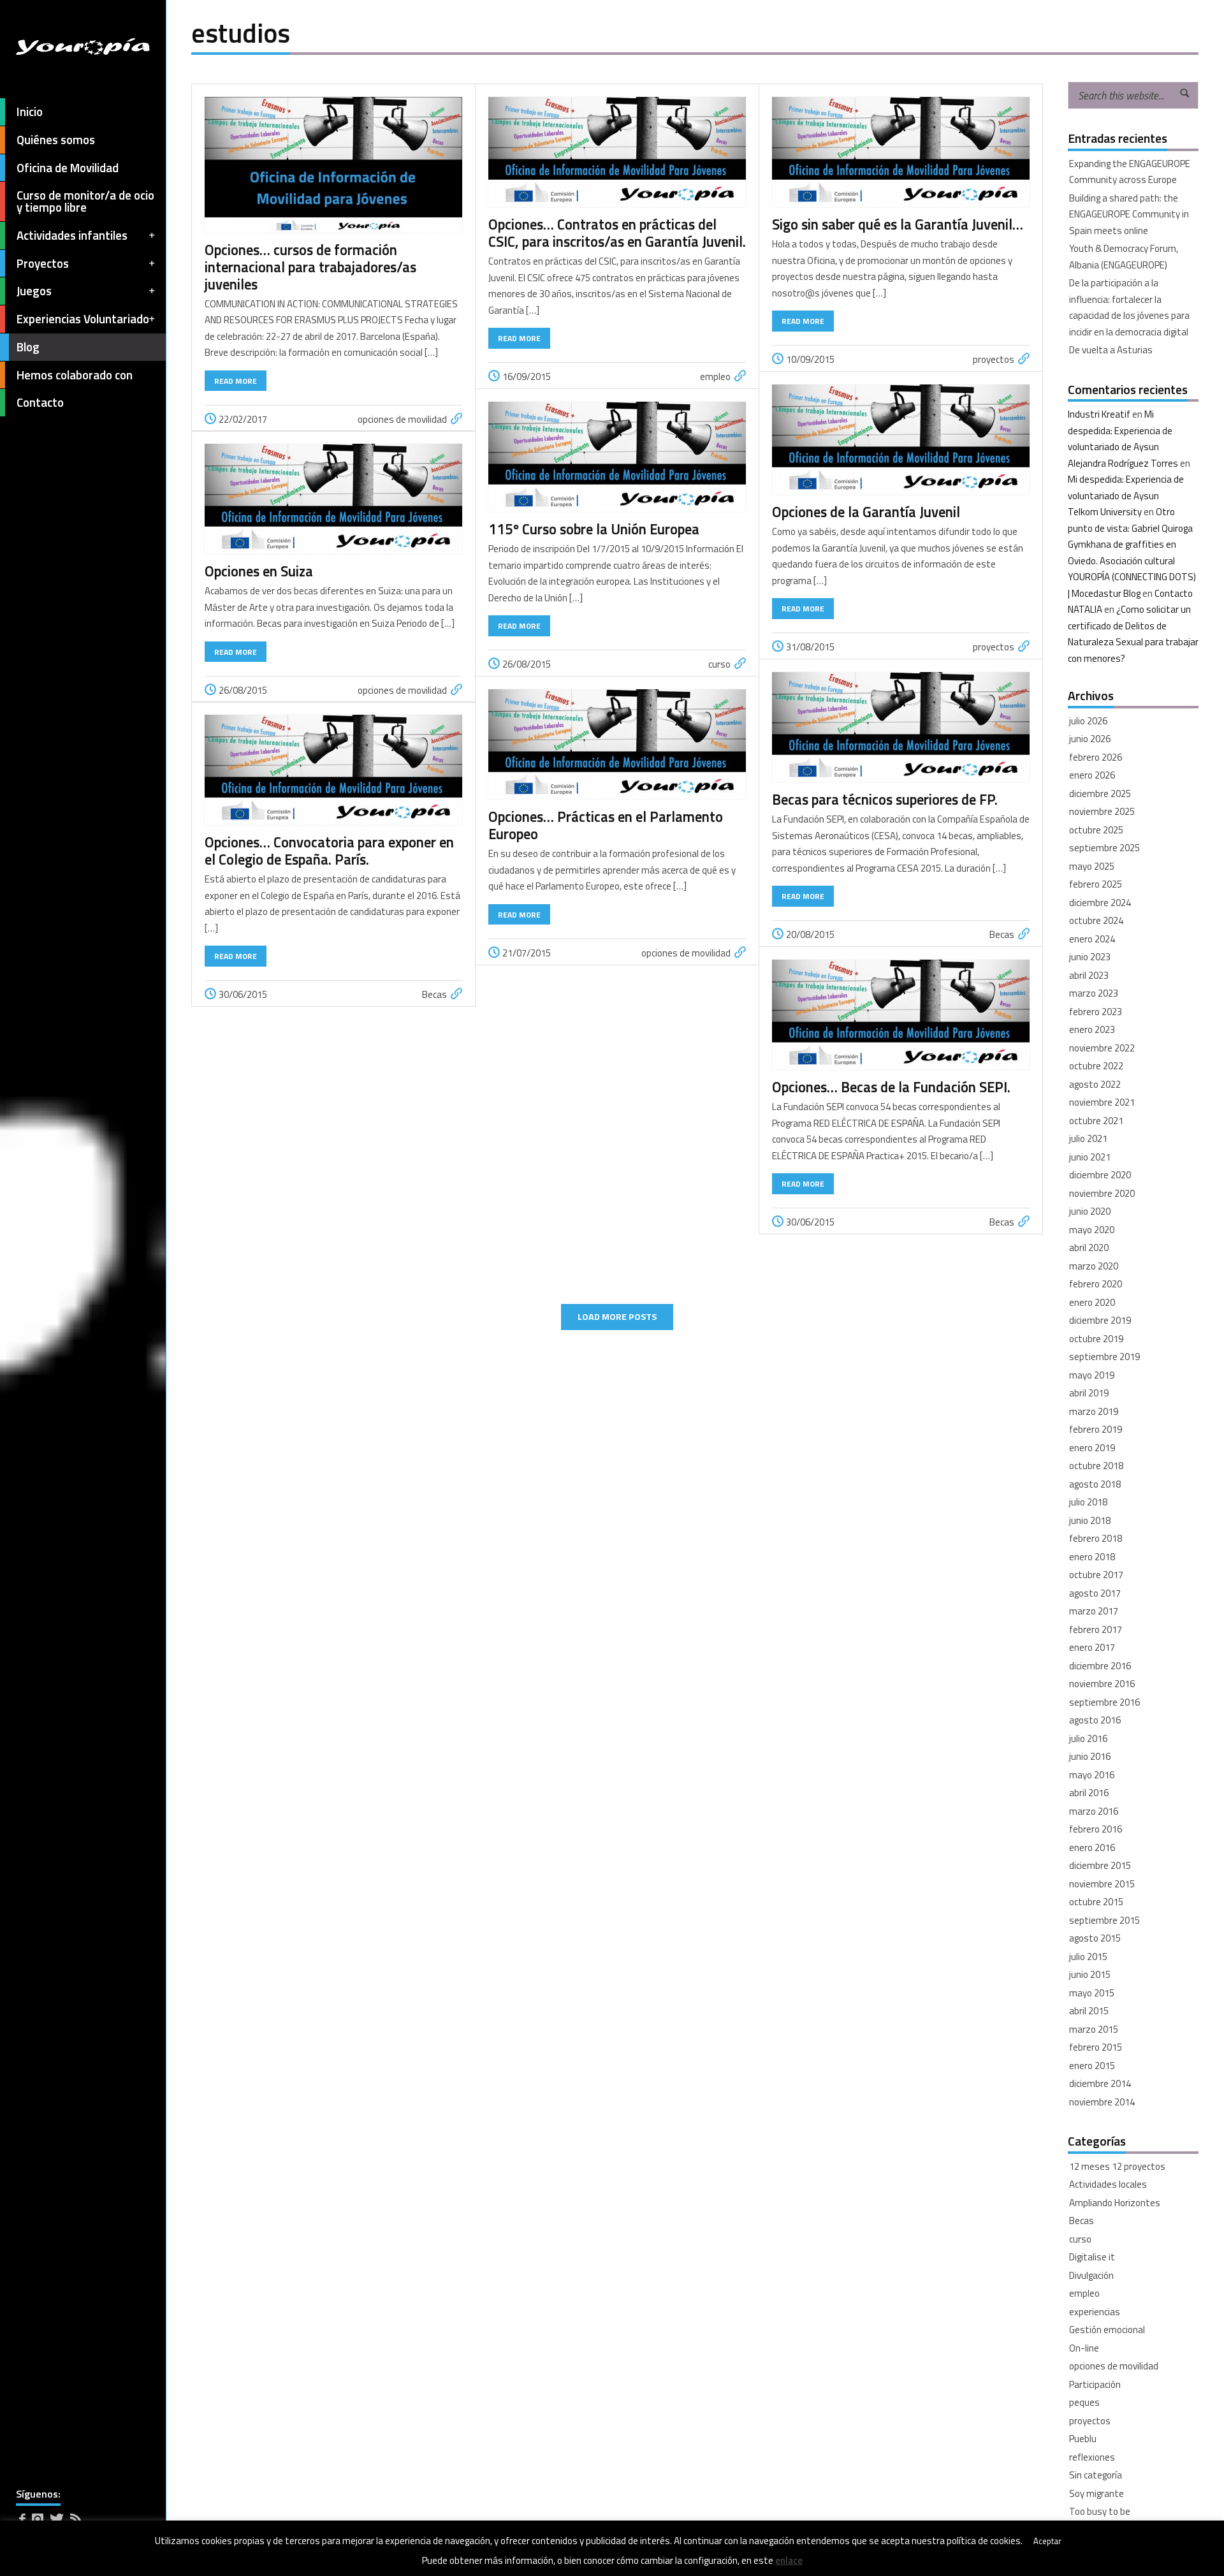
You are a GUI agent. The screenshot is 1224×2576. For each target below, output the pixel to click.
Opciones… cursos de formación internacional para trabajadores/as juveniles (310, 267)
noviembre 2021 (1102, 1102)
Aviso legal (36, 2558)
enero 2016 (1092, 1848)
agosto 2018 (1095, 1484)
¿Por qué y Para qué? (1111, 2530)
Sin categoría (1096, 2475)
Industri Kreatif (1099, 414)
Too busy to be (1100, 2511)
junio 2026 (1090, 739)
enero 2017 (1092, 1647)
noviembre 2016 (1102, 1684)
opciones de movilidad (402, 419)
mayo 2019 (1092, 1375)
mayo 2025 (1092, 866)
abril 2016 (1089, 1793)
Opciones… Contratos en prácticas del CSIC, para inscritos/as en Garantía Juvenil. (617, 233)
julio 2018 (1088, 1502)
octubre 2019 (1096, 1339)
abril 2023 (1089, 975)
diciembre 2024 (1100, 903)
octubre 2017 (1096, 1575)
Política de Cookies (97, 2558)
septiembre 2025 (1104, 848)
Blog (28, 347)
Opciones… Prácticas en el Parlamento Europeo (606, 825)
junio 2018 (1090, 1520)
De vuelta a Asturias (1111, 350)
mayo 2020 (1092, 1230)
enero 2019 (1092, 1448)
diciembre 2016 (1100, 1666)
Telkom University (1105, 512)
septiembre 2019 (1104, 1357)
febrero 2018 (1096, 1538)
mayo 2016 (1092, 1775)
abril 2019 (1089, 1393)
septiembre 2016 (1104, 1702)
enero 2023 (1092, 1029)
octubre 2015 (1096, 1902)
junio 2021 (1090, 1157)
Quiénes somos (56, 140)
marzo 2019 (1094, 1411)
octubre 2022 (1096, 1066)
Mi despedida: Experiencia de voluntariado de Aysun (1120, 430)
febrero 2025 (1096, 884)
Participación (1095, 2384)
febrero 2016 (1096, 1829)
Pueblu (1083, 2439)
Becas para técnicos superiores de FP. (885, 800)
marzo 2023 (1094, 993)
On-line (1084, 2348)
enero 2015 (1092, 2066)
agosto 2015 (1095, 1938)
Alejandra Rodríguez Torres (1123, 463)
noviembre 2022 (1102, 1048)
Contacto (40, 402)
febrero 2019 (1096, 1429)
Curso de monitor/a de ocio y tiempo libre (85, 201)
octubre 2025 (1096, 830)
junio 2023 (1090, 957)
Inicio (30, 112)
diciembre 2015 (1100, 1865)
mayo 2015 (1092, 1993)
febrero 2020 (1096, 1284)
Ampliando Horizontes (1115, 2203)
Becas (1002, 934)
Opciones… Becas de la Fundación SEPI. (891, 1087)
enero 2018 (1092, 1557)
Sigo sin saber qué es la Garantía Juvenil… (898, 224)
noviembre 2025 (1102, 811)
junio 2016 (1090, 1756)
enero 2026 (1092, 775)
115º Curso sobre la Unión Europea (597, 529)
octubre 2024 (1096, 920)
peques (1084, 2402)
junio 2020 (1090, 1211)
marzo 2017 (1094, 1611)
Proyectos (43, 263)
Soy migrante (1096, 2493)
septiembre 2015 (1104, 1920)
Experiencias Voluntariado (83, 319)
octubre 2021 (1096, 1121)
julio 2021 (1088, 1138)
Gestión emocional (1107, 2330)
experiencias (1095, 2312)
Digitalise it (1092, 2257)
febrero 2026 (1096, 757)
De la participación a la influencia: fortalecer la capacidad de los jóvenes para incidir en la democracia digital (1129, 307)
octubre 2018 (1096, 1466)
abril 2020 (1089, 1248)
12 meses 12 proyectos (1117, 2166)
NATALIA (1085, 609)
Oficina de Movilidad (68, 168)
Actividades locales (1108, 2184)
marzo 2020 (1094, 1266)
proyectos (994, 359)
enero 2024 (1092, 939)
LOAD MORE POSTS (617, 1317)
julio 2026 (1088, 721)
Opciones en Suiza (259, 571)
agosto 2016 (1095, 1720)
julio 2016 (1088, 1738)
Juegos (34, 291)
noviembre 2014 (1102, 2102)
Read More (236, 381)
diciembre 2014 (1100, 2083)
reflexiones (1092, 2457)
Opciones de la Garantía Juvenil (866, 512)
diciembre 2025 (1100, 794)
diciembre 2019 (1100, 1320)
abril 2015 (1089, 2011)
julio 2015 (1088, 1957)
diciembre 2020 (1100, 1175)
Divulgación (1091, 2275)
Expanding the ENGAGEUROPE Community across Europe (1130, 172)
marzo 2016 (1094, 1811)
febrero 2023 (1096, 1012)
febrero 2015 (1096, 2047)
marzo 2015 (1094, 2029)
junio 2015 (1090, 1974)
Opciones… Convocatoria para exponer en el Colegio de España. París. (329, 851)
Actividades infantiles (72, 235)
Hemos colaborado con (75, 375)
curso (719, 664)
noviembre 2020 (1102, 1193)
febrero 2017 (1096, 1629)
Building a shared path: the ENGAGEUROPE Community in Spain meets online (1129, 214)
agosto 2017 (1095, 1593)
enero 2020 (1092, 1302)
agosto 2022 (1095, 1084)
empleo (715, 377)
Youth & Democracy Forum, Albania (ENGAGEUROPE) (1124, 257)
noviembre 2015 (1102, 1884)
